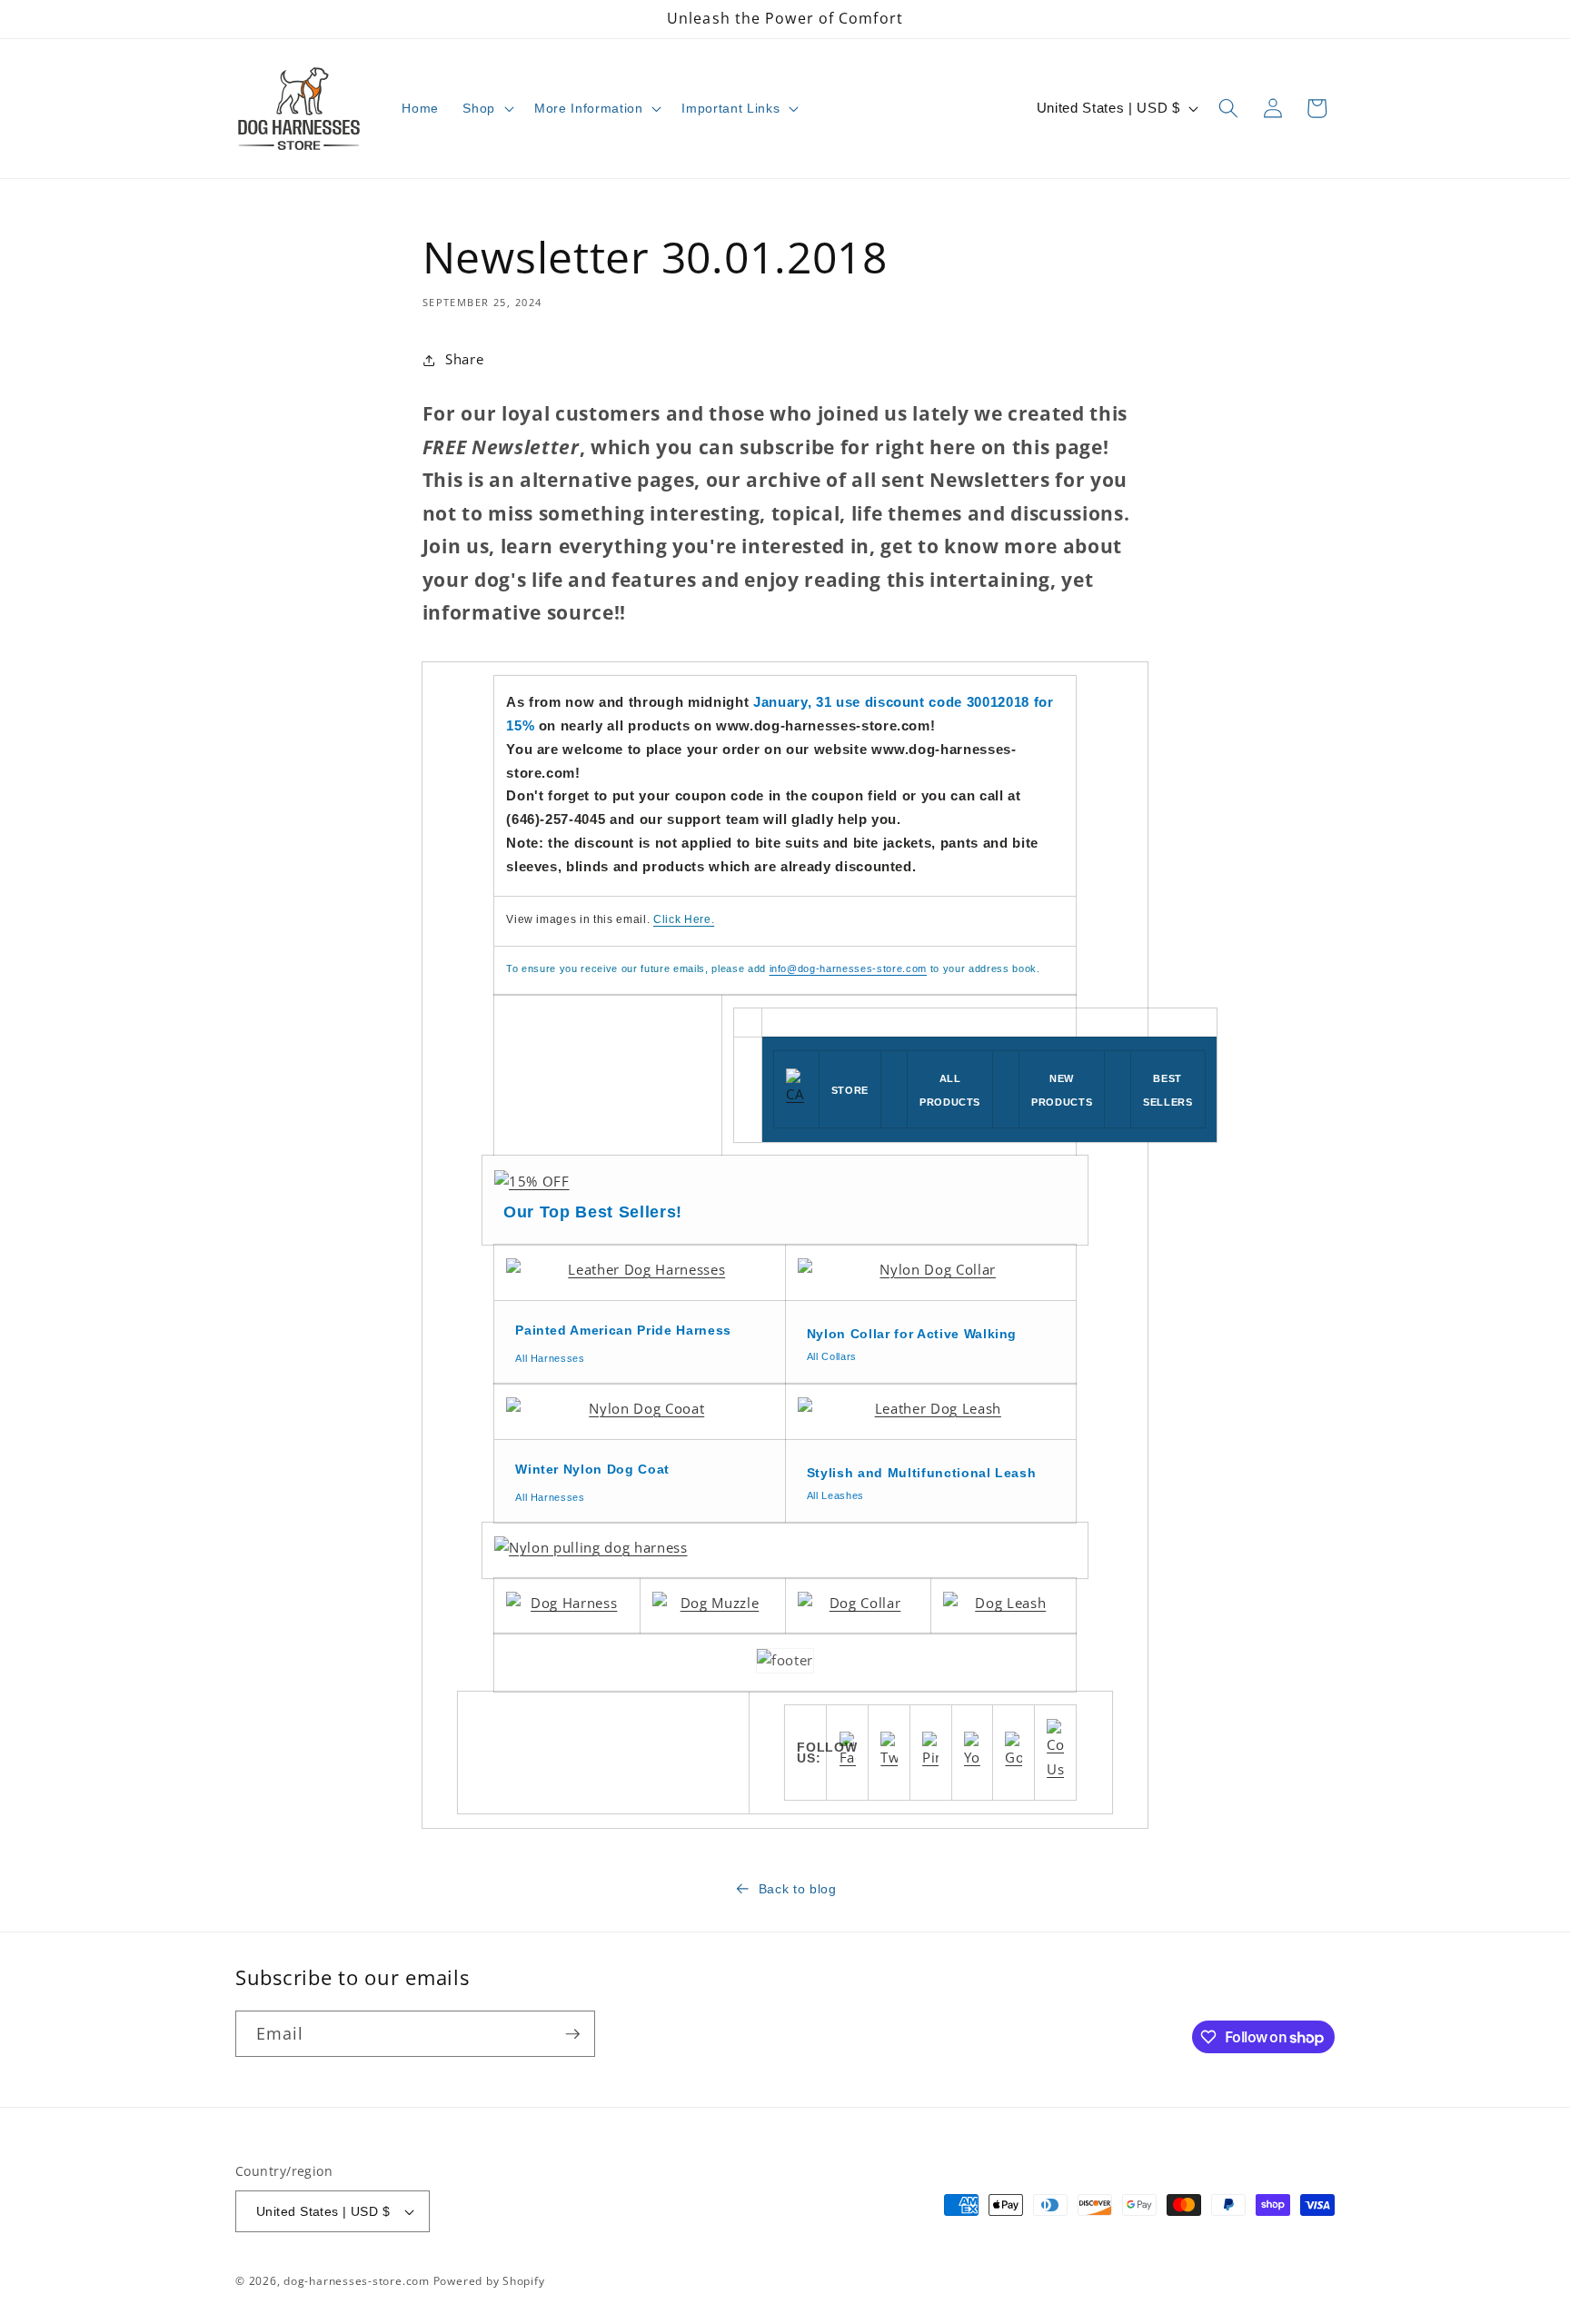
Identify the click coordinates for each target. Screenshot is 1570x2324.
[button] (487, 108)
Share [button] (464, 359)
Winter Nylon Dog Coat (592, 1469)
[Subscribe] (572, 2034)
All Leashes (835, 1495)
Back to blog (798, 1889)
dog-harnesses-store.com (357, 2281)
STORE (850, 1090)
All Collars (832, 1356)
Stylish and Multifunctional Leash (922, 1473)
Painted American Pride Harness (623, 1330)
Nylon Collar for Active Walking (912, 1334)
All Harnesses (550, 1358)
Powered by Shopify (489, 2281)
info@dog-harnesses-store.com (848, 968)
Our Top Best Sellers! (593, 1212)
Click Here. (684, 919)
